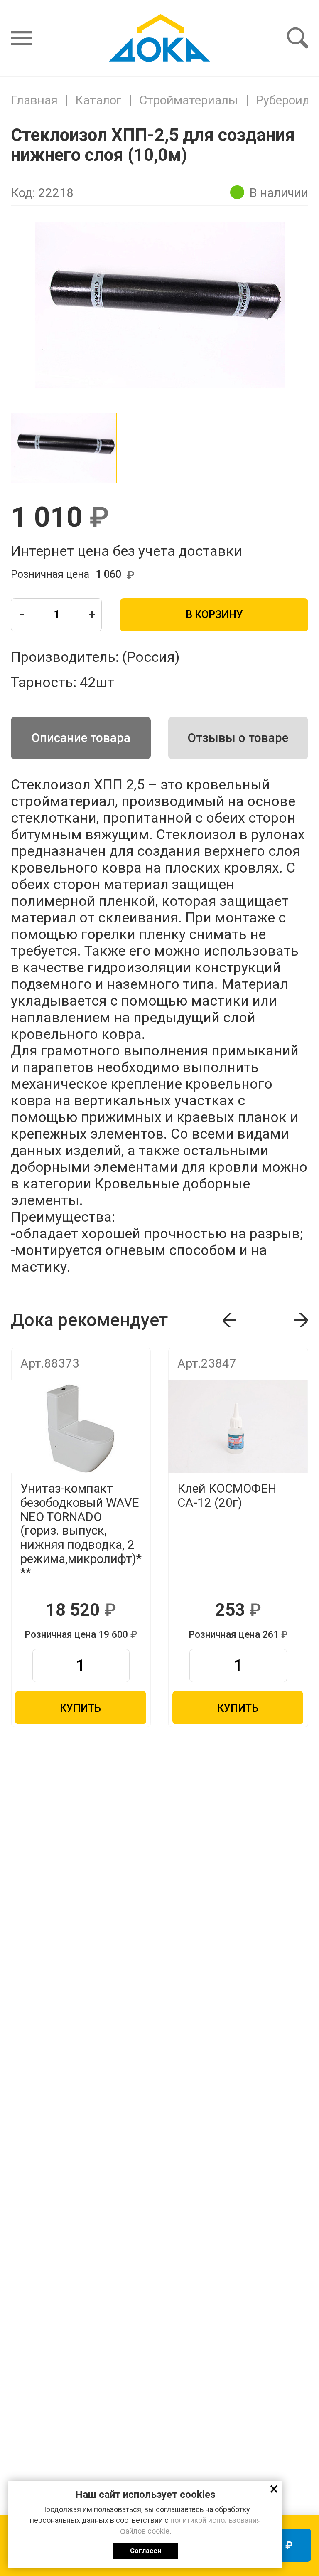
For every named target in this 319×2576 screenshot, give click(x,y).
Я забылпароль (156, 12)
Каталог (98, 100)
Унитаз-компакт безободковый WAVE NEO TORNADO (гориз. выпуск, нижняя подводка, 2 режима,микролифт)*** (81, 1531)
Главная (34, 100)
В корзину (214, 615)
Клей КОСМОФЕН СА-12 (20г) (227, 1496)
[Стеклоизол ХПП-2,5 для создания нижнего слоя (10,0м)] (64, 448)
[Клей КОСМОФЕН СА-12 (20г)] (238, 1426)
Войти (109, 12)
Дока (159, 38)
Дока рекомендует (144, 1359)
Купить (80, 1708)
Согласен (146, 2551)
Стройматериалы (189, 100)
